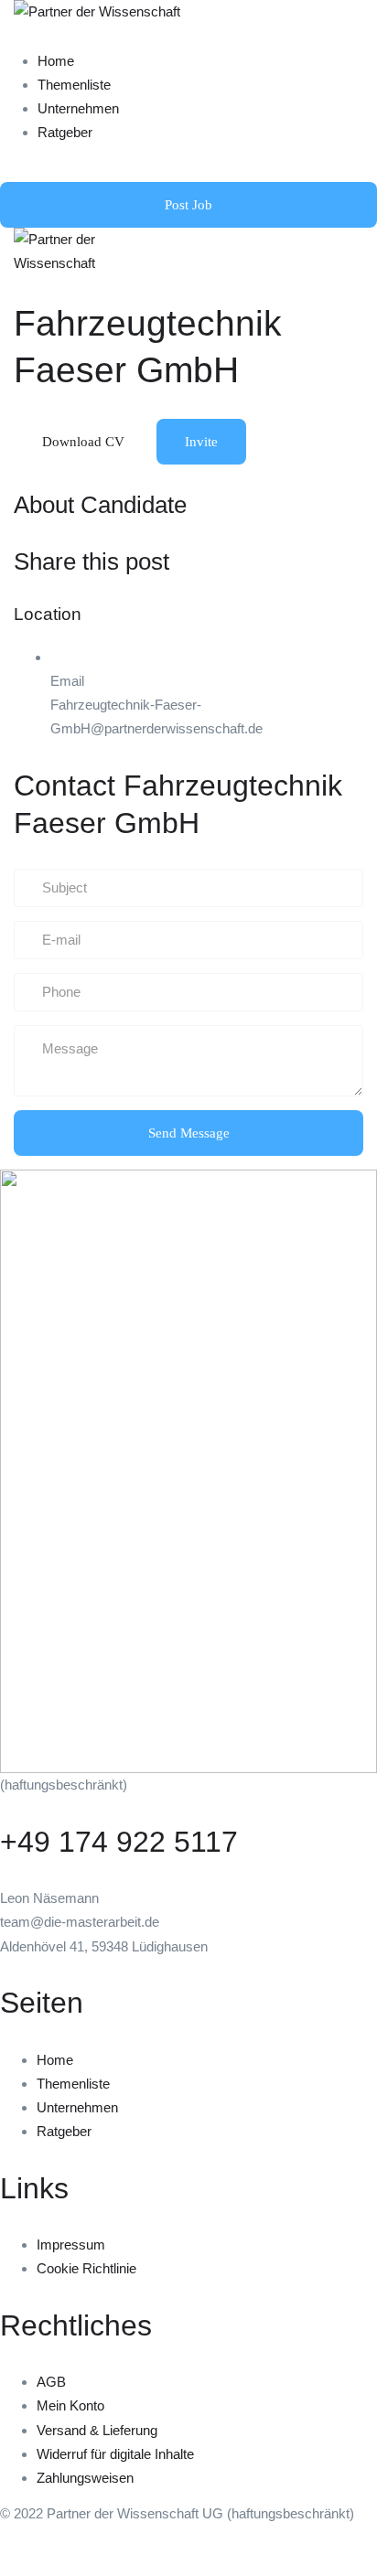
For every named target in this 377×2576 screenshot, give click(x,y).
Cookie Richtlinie (86, 2268)
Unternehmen (78, 108)
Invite (201, 442)
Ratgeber (65, 132)
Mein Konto (70, 2405)
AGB (51, 2382)
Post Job (188, 205)
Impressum (71, 2245)
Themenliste (74, 85)
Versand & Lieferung (97, 2430)
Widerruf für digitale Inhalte (115, 2454)
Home (56, 61)
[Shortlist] (255, 440)
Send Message (189, 1133)
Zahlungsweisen (85, 2478)
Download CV (83, 442)
